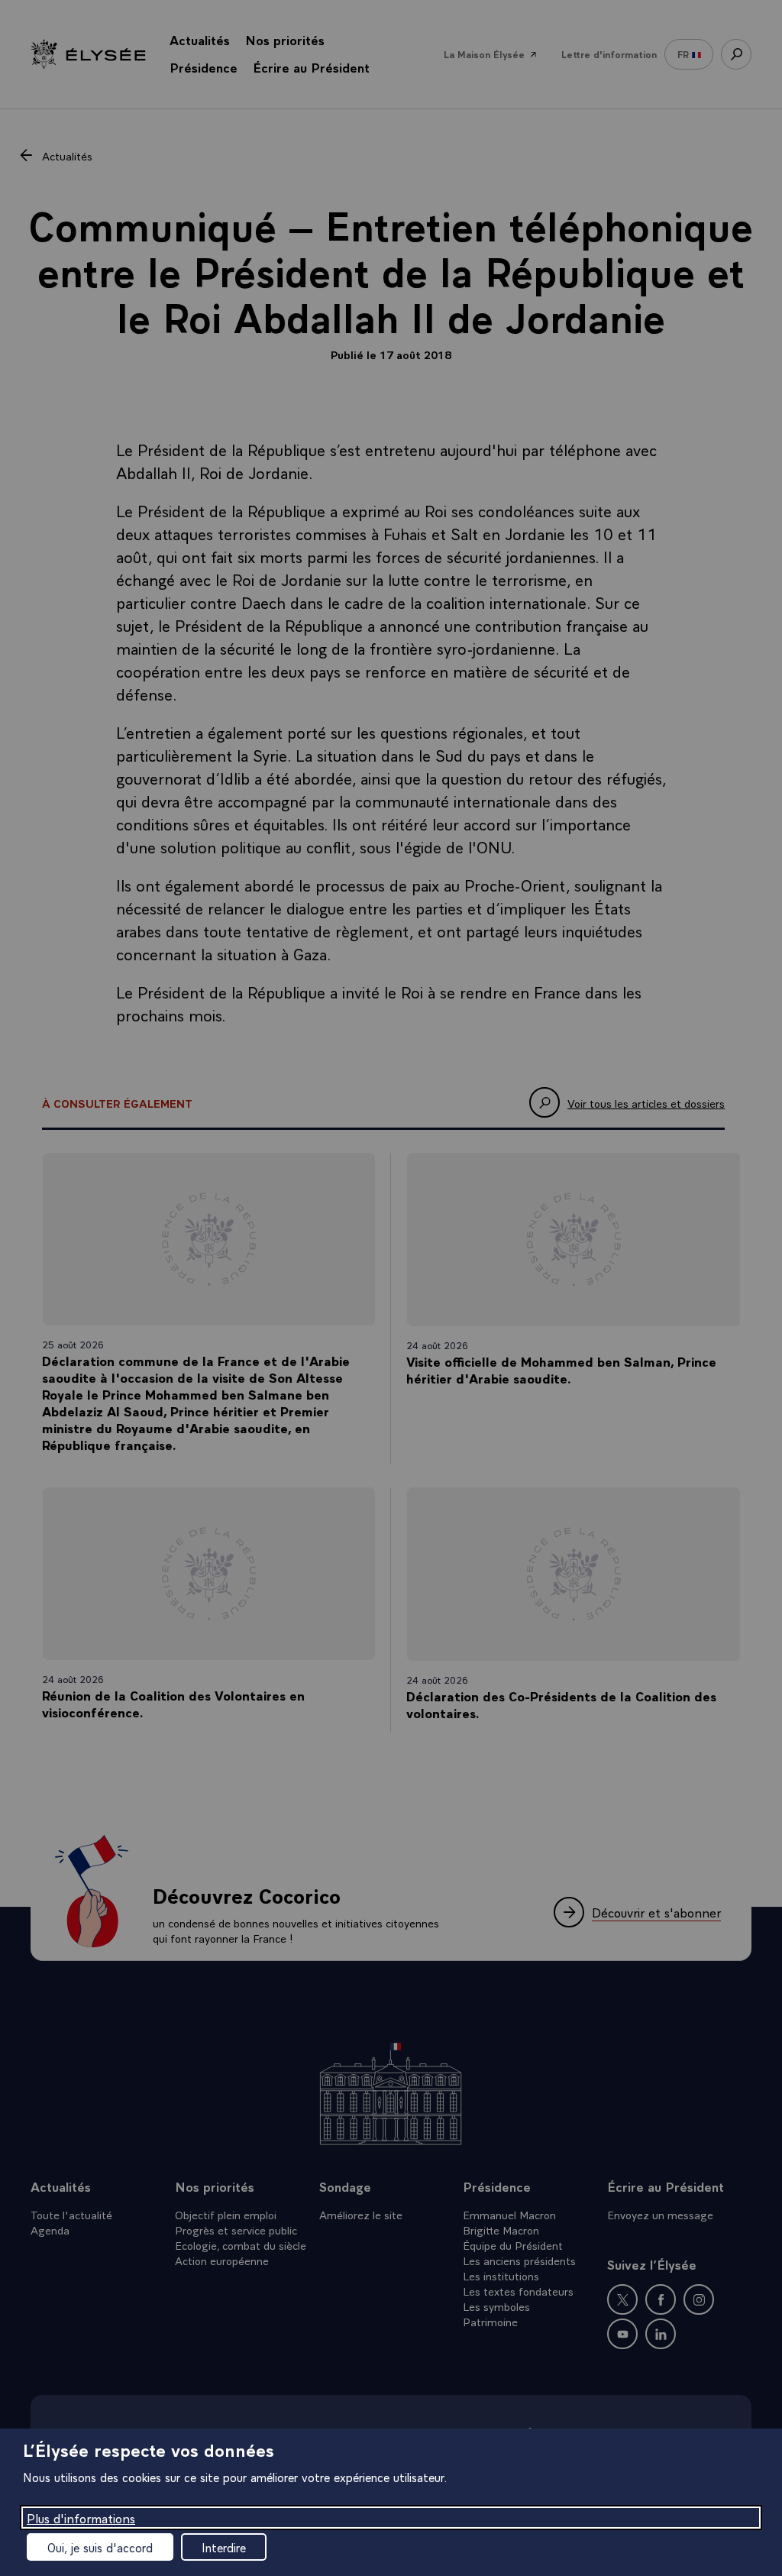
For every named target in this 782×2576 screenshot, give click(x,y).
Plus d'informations (81, 2518)
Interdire (224, 2547)
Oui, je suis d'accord (100, 2547)
